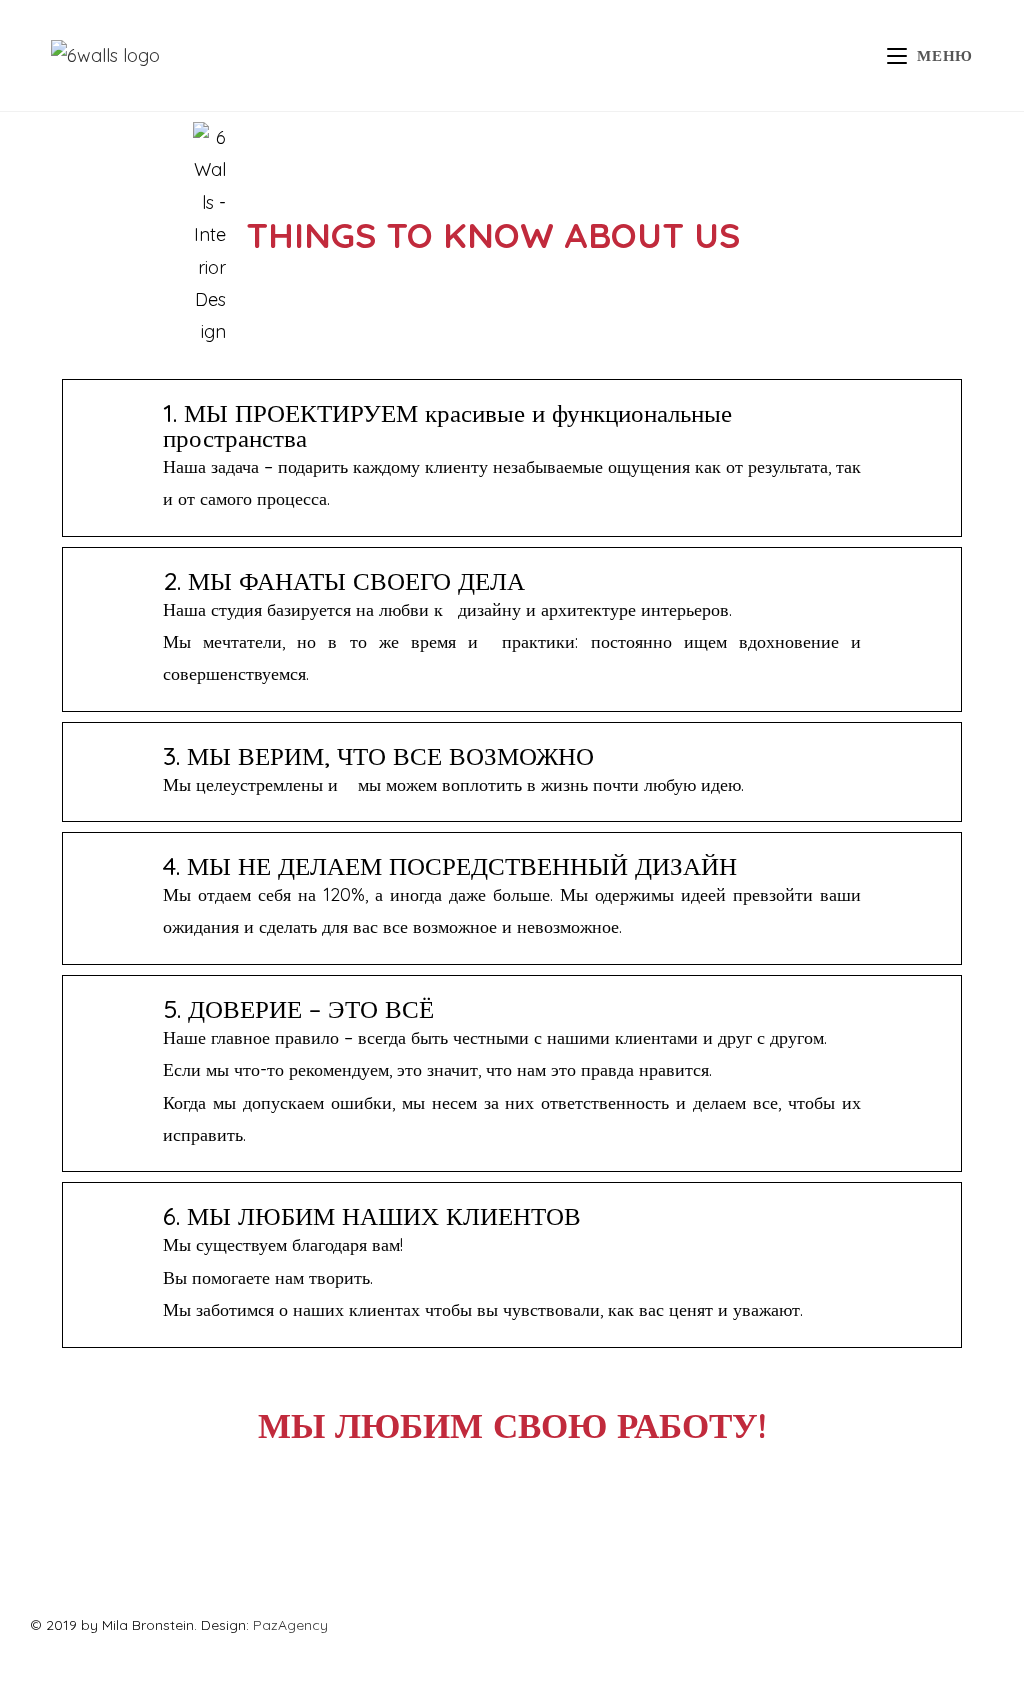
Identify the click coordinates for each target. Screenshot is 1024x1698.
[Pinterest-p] (145, 1568)
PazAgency (290, 1625)
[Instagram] (90, 1568)
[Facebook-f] (35, 1568)
